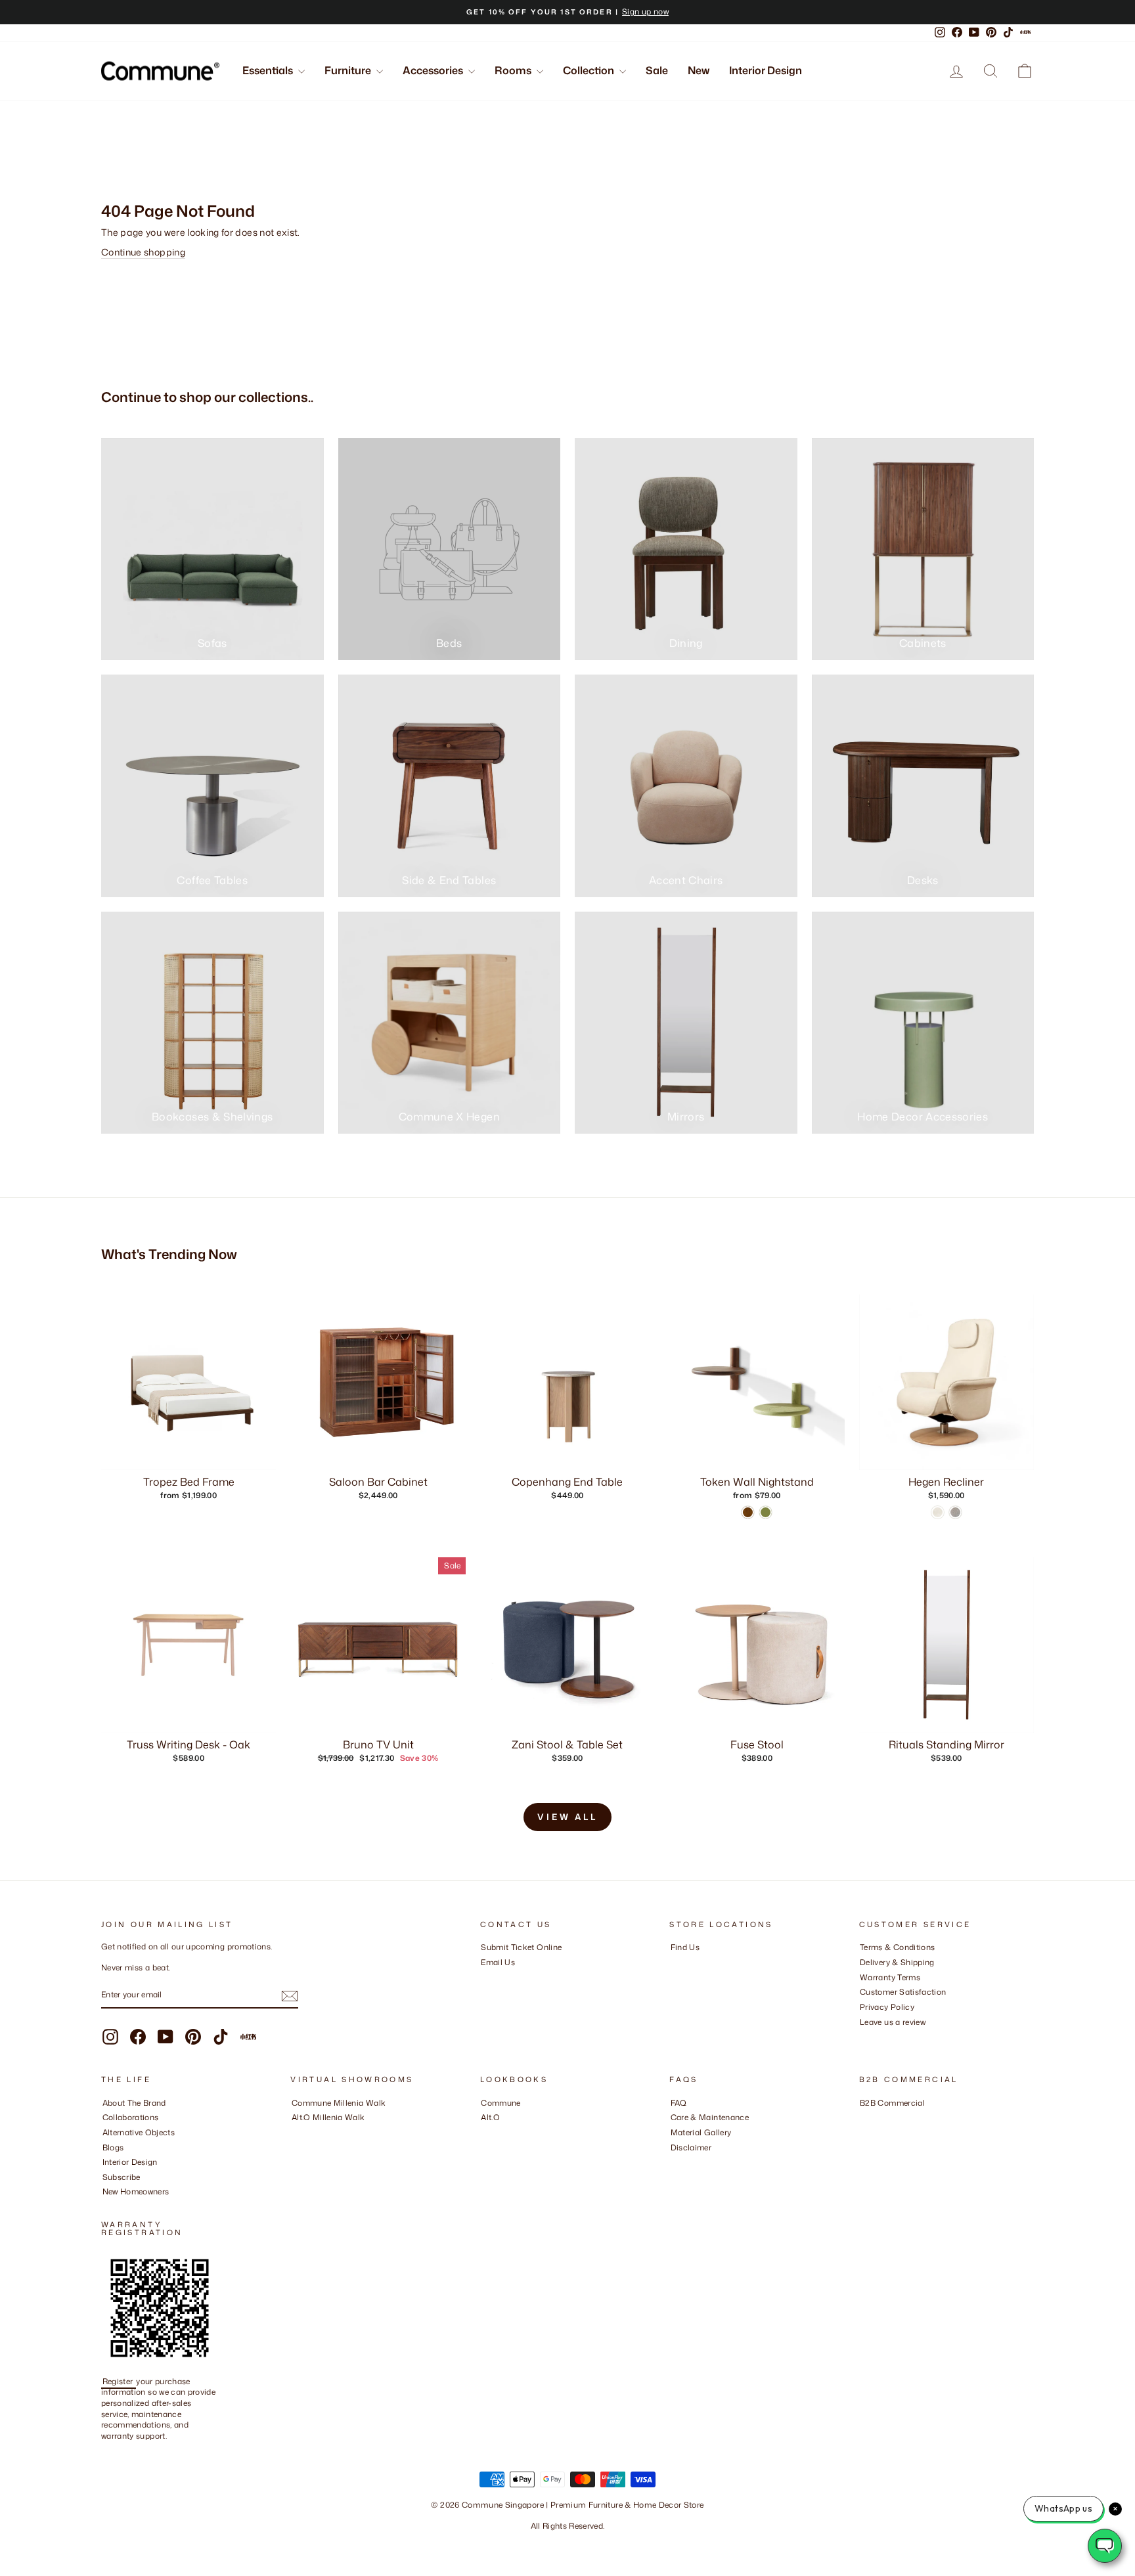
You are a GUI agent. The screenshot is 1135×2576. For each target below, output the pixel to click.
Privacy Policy (887, 2007)
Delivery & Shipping (897, 1962)
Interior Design (766, 70)
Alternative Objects (139, 2132)
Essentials (269, 70)
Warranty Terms (890, 1977)
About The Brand (134, 2103)
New (699, 70)
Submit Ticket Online (521, 1947)
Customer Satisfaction (903, 1992)
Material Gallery (701, 2132)
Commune (501, 2103)
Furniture (349, 70)
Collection (590, 70)
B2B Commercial (892, 2103)
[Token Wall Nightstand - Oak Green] (766, 1512)
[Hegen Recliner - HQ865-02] (938, 1512)
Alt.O (490, 2117)
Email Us (498, 1962)
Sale (657, 70)
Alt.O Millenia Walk (328, 2117)
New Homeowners (136, 2191)
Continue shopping (143, 252)
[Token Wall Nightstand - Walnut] (748, 1512)
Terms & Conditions (897, 1947)
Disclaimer (691, 2147)
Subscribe (122, 2177)
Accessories (434, 70)
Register (119, 2381)
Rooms (514, 70)
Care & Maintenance (710, 2117)
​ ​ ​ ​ (674, 2162)
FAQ (679, 2103)
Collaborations (131, 2117)
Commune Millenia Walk (339, 2103)
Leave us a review (893, 2022)
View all (567, 1817)
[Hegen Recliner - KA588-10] (955, 1512)
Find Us (685, 1947)
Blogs (113, 2147)
